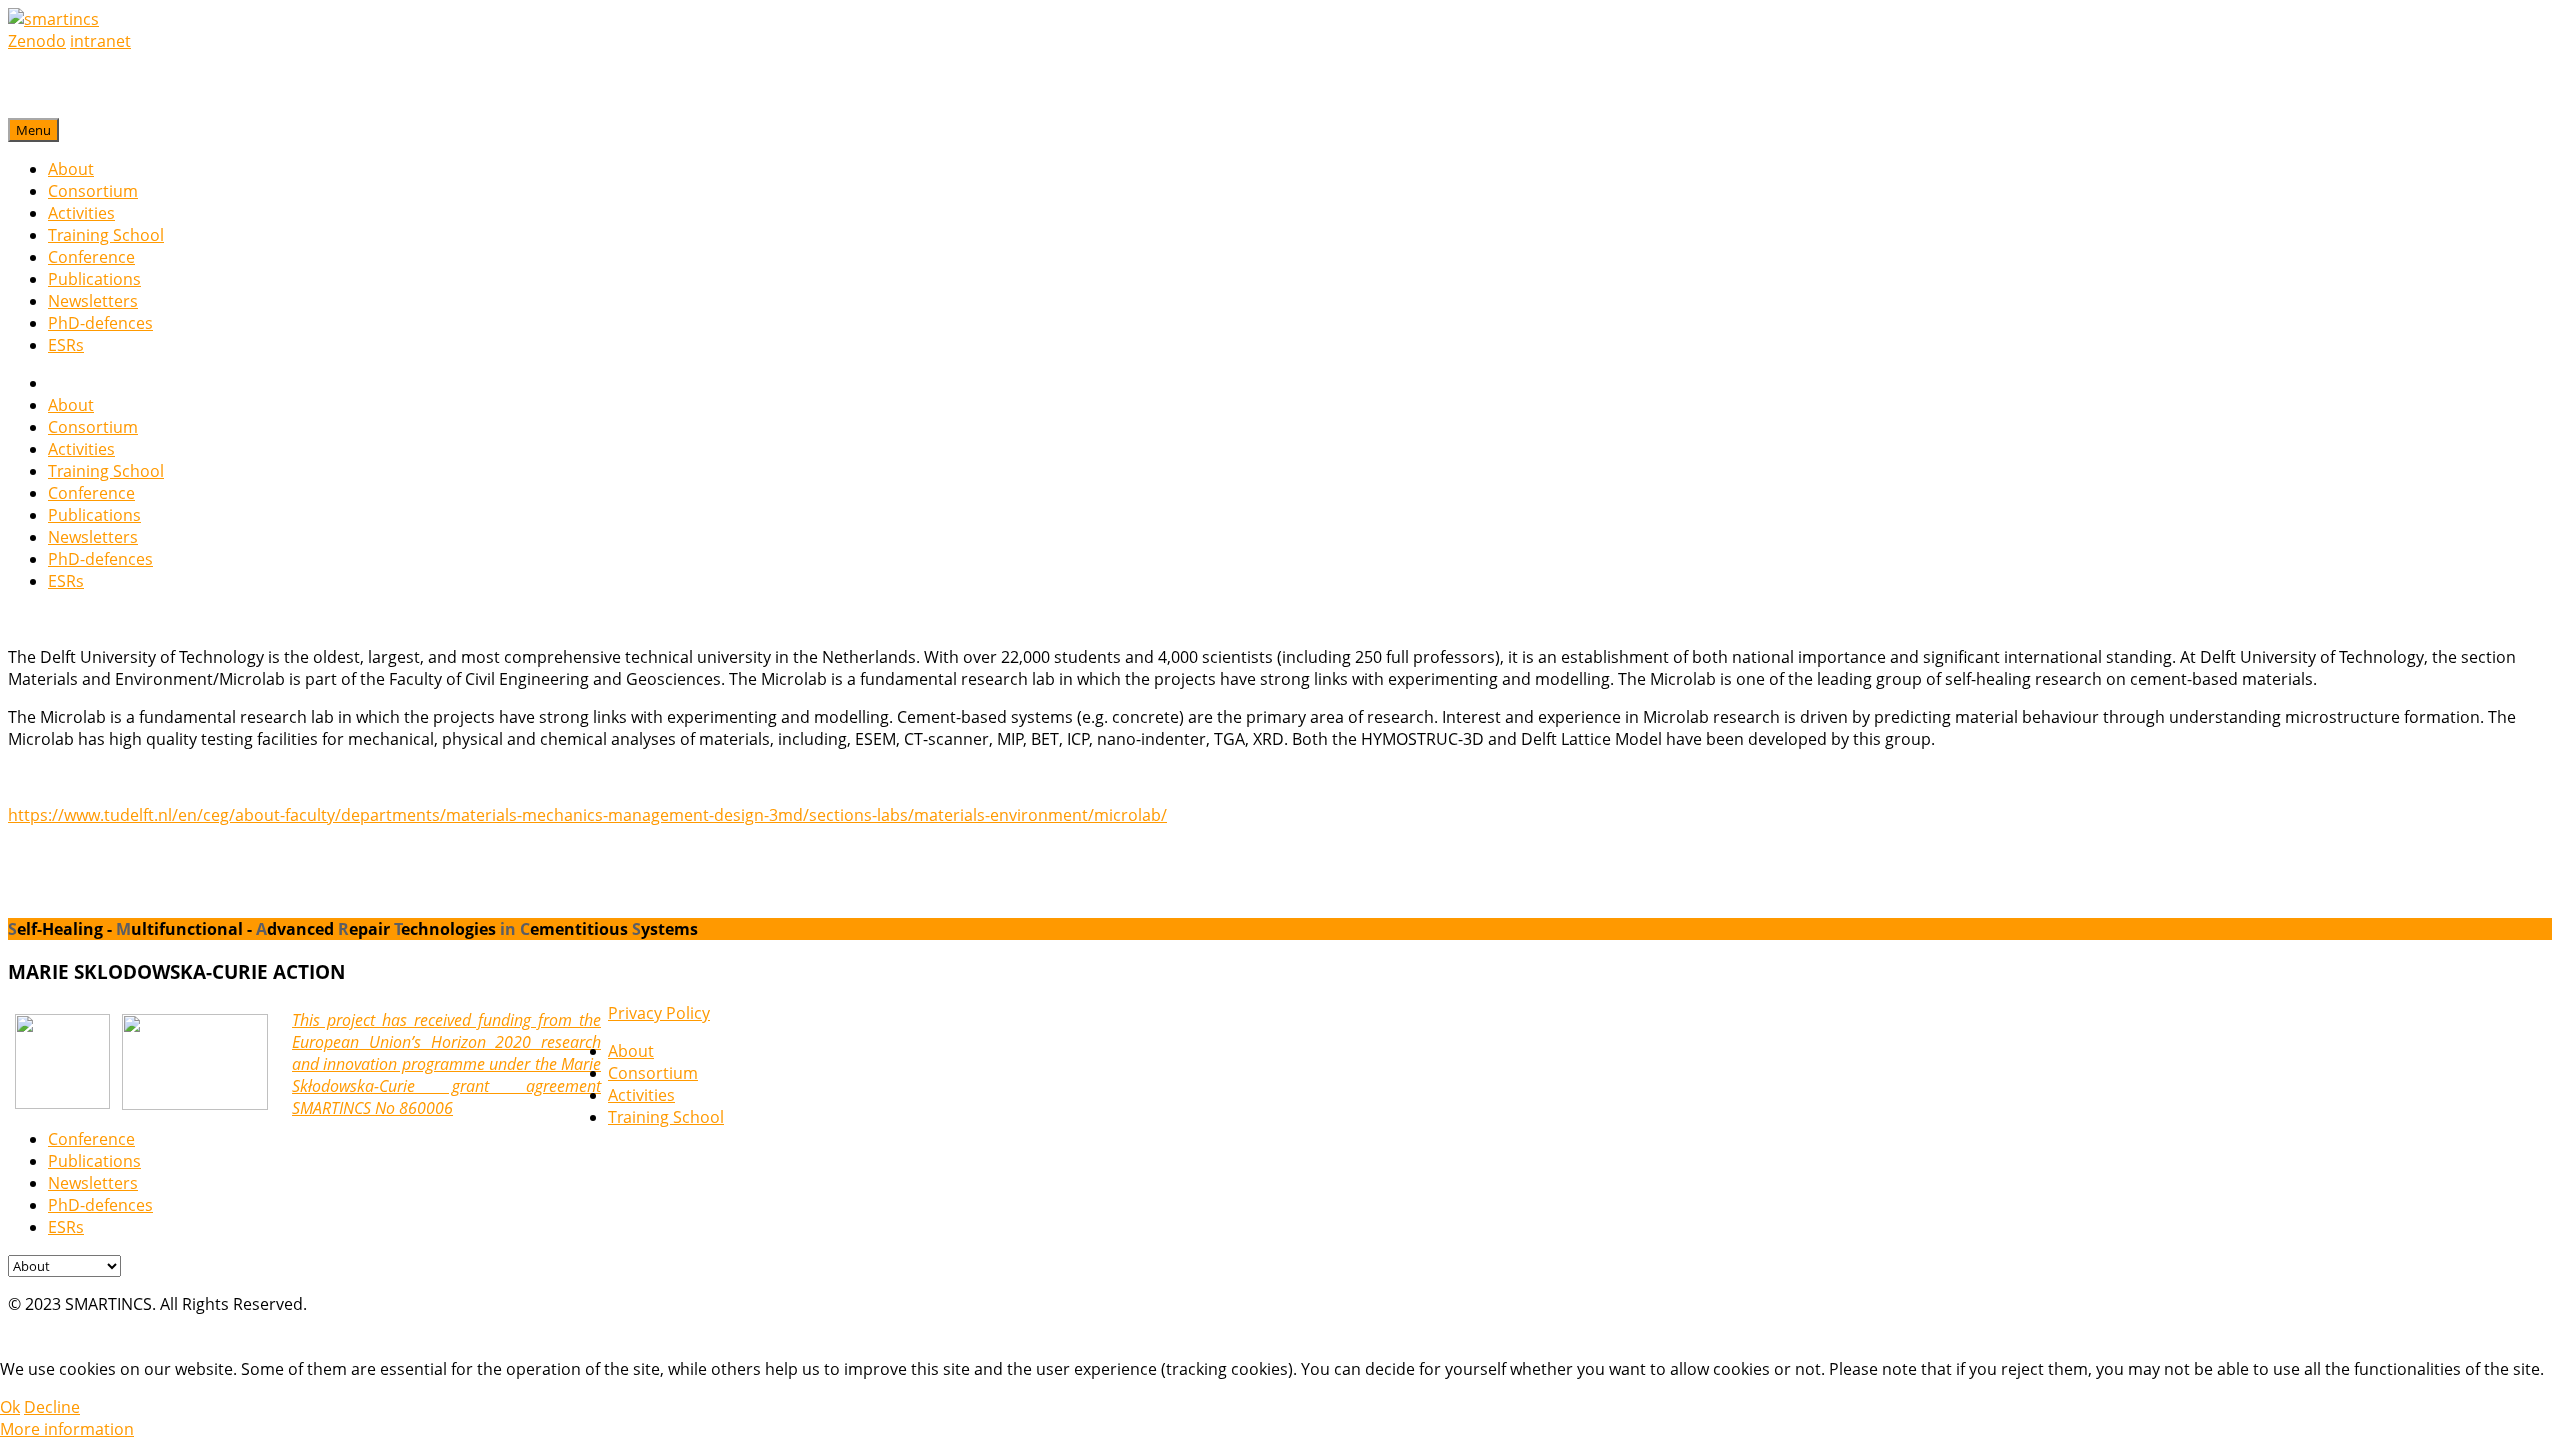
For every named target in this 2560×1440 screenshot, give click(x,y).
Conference (91, 257)
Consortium (93, 191)
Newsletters (93, 301)
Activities (81, 213)
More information (67, 1429)
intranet (100, 41)
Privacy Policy (659, 1013)
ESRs (66, 345)
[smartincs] (53, 19)
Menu (33, 130)
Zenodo (37, 41)
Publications (94, 279)
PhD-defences (100, 323)
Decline (52, 1407)
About (71, 169)
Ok (10, 1407)
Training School (106, 235)
